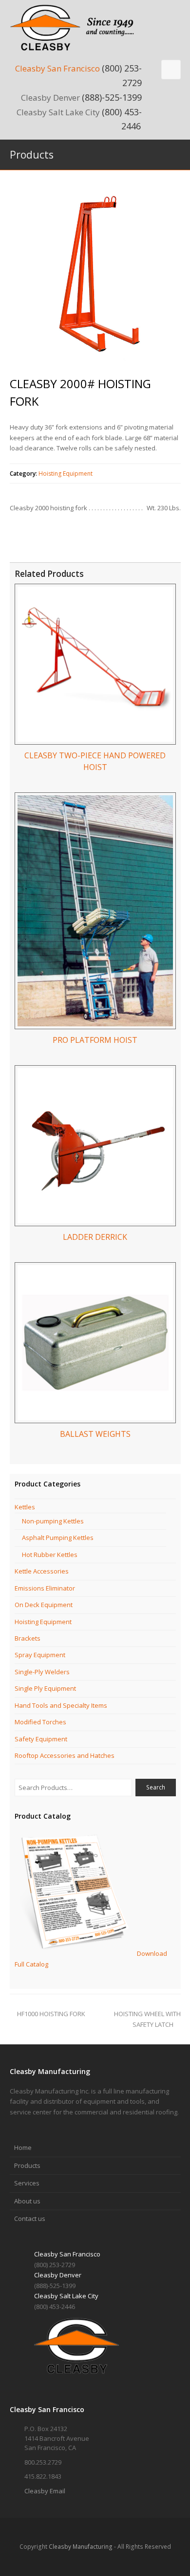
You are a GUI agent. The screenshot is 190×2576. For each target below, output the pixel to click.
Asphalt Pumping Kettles (58, 1538)
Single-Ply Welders (42, 1672)
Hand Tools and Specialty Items (61, 1705)
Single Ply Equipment (45, 1688)
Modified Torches (40, 1722)
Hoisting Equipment (66, 474)
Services (27, 2183)
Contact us (30, 2218)
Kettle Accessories (42, 1571)
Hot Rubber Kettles (50, 1555)
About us (27, 2201)
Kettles (25, 1507)
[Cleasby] (76, 27)
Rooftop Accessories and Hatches (65, 1755)
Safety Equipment (41, 1739)
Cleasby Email (45, 2491)
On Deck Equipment (44, 1605)
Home (23, 2147)
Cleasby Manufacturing (81, 2547)
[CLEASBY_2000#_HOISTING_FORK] (95, 275)
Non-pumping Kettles (53, 1521)
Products (27, 2165)
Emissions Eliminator (45, 1588)
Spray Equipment (40, 1655)
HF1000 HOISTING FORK (51, 2014)
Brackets (28, 1638)
